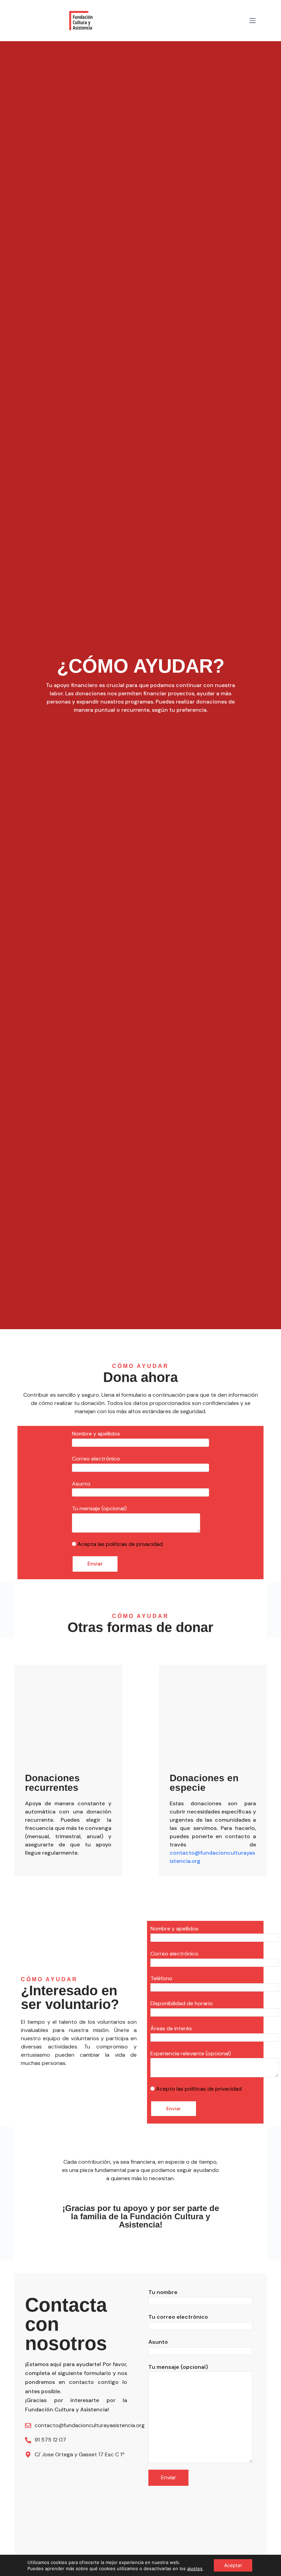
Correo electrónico (96, 1459)
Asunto (81, 1484)
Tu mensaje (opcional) (99, 1508)
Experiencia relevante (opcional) (191, 2053)
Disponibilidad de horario (182, 2003)
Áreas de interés (171, 2028)
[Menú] (253, 21)
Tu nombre (163, 2292)
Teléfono (161, 1978)
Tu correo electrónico (178, 2317)
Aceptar (233, 2565)
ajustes (195, 2568)
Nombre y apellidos (96, 1434)
